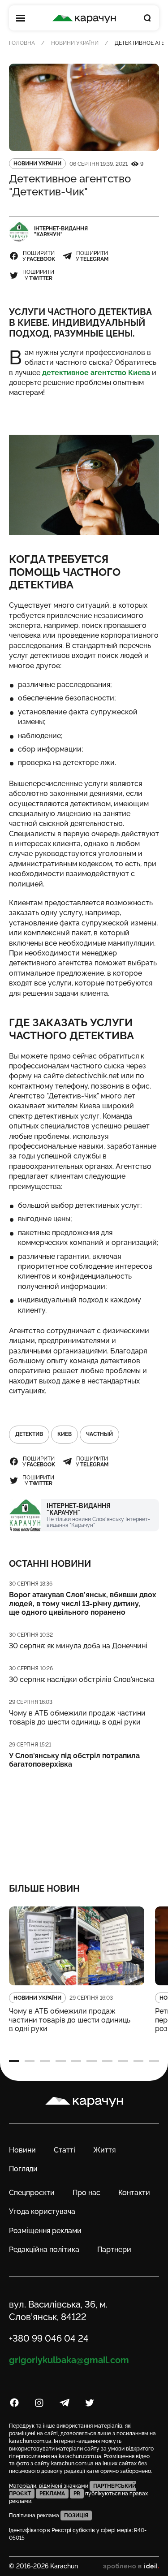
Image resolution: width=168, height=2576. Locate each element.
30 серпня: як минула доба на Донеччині (78, 1646)
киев (65, 1434)
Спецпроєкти (32, 2193)
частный (99, 1434)
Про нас (86, 2193)
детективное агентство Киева (96, 373)
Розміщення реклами (45, 2231)
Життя (104, 2150)
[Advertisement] (84, 1820)
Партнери (114, 2250)
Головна (22, 43)
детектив (29, 1434)
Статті (65, 2150)
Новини (22, 2150)
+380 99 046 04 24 (49, 2338)
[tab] (14, 2061)
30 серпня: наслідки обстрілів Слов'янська (82, 1679)
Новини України (75, 43)
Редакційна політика (44, 2250)
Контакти (134, 2193)
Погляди (23, 2169)
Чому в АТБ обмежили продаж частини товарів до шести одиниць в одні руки (77, 1717)
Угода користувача (42, 2211)
